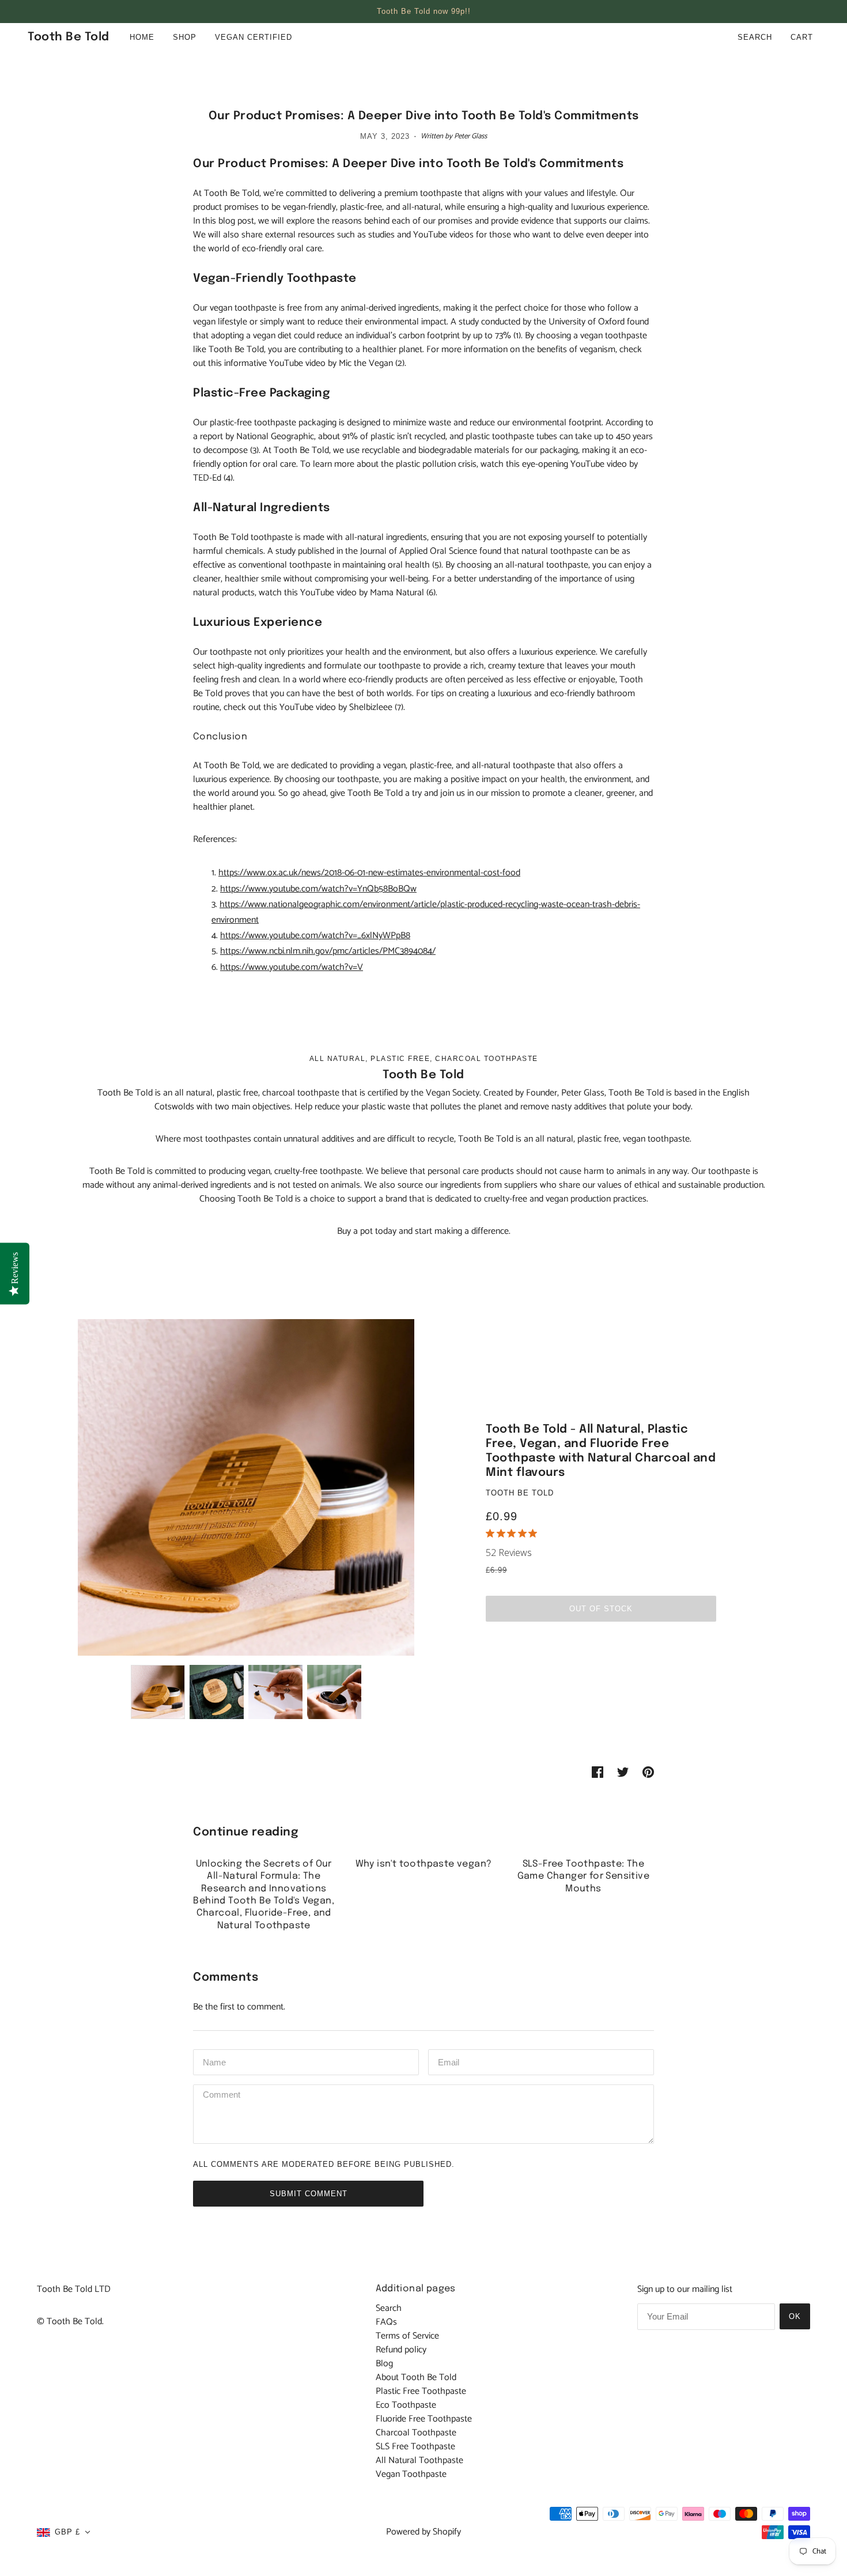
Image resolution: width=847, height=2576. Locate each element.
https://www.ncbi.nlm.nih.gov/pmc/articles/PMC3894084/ (328, 951)
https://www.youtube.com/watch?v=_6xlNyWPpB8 (315, 936)
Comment (224, 2096)
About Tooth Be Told (416, 2377)
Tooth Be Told (520, 1493)
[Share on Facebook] (598, 1772)
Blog (384, 2364)
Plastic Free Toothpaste (421, 2391)
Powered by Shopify (423, 2532)
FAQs (386, 2322)
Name (214, 2061)
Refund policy (401, 2350)
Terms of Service (407, 2336)
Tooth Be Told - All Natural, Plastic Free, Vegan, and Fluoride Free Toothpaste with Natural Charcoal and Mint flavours (601, 1451)
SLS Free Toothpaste (415, 2447)
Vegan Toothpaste (411, 2474)
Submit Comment (309, 2194)
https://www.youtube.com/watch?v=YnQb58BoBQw (318, 889)
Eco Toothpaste (406, 2405)
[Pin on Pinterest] (648, 1772)
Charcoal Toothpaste (416, 2433)
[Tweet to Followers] (623, 1772)
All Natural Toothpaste (419, 2460)
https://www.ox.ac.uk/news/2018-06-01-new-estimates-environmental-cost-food (369, 873)
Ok (795, 2316)
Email (450, 2061)
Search (755, 37)
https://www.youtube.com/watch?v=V (292, 967)
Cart (803, 37)
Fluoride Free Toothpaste (424, 2419)
